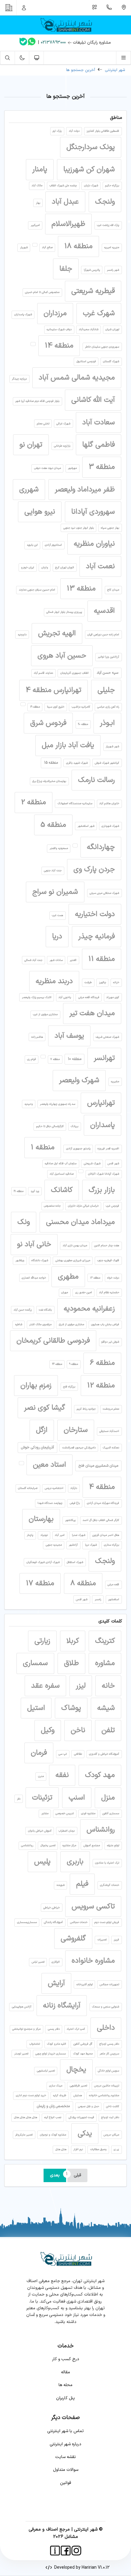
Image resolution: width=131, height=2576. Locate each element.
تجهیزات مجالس (109, 1985)
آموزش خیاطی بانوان (40, 1831)
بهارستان (41, 1519)
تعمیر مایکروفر (24, 2135)
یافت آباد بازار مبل (68, 745)
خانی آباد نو (34, 1244)
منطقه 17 (40, 1583)
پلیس (42, 1862)
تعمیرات (102, 1940)
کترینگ (105, 1641)
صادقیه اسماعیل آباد (62, 1174)
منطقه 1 (43, 1147)
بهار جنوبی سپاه (110, 528)
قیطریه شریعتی (93, 291)
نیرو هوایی (40, 512)
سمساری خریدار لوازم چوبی (51, 2054)
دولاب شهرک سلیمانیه (59, 330)
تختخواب (35, 2044)
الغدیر (73, 960)
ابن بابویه (32, 545)
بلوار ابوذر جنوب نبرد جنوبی (79, 528)
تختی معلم (43, 424)
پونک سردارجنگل (91, 147)
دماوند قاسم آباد (43, 673)
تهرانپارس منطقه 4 (53, 690)
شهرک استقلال (75, 1562)
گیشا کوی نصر (45, 1408)
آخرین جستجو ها (81, 70)
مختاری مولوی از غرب (45, 1015)
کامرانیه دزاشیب (81, 707)
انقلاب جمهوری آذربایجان (74, 673)
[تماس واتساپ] (32, 43)
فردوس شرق (48, 723)
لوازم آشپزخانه (85, 1985)
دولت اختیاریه (95, 914)
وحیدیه (29, 1104)
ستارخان (76, 1430)
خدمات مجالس (79, 1922)
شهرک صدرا (79, 1535)
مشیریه (115, 1082)
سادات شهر (56, 960)
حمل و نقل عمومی (89, 2107)
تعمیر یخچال (48, 1846)
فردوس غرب (112, 1206)
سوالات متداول (66, 2470)
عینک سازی (56, 2086)
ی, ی (116, 2150)
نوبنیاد (44, 1535)
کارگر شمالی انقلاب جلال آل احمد (101, 1520)
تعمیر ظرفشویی (78, 2086)
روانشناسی (27, 1846)
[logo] (65, 25)
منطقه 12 (101, 1386)
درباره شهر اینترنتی (65, 2444)
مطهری (68, 1277)
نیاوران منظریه (94, 544)
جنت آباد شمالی (33, 960)
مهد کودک (100, 1775)
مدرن (41, 1776)
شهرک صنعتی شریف (107, 1037)
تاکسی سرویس (93, 1907)
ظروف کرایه (60, 2096)
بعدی (55, 2175)
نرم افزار (78, 2150)
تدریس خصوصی (65, 1814)
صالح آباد (47, 248)
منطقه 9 (74, 1364)
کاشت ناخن (113, 2107)
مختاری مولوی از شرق (71, 1325)
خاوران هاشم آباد (109, 804)
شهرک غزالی (63, 424)
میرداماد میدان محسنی (80, 1222)
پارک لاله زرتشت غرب (108, 225)
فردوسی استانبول (86, 362)
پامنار (40, 169)
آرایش (56, 1983)
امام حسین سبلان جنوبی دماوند (37, 590)
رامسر (98, 1600)
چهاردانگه (101, 847)
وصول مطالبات (98, 2150)
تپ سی (63, 1754)
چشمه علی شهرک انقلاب (63, 186)
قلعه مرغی (113, 1585)
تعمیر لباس (38, 1962)
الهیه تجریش (57, 633)
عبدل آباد (65, 202)
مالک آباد (37, 186)
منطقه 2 (34, 802)
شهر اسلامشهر (86, 826)
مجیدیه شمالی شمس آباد (77, 378)
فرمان (39, 1753)
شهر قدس (113, 1164)
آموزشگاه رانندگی (53, 1922)
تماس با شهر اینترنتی (65, 2431)
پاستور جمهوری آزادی (78, 1149)
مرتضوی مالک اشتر (40, 1325)
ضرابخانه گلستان (28, 1488)
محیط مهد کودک (83, 2054)
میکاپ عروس (111, 2135)
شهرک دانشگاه (40, 1261)
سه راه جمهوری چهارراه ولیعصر (58, 1104)
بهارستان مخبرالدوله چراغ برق (49, 781)
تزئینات (42, 1798)
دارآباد (74, 1488)
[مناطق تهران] (124, 8)
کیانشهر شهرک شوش (107, 763)
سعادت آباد (99, 423)
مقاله (65, 2372)
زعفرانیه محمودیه (89, 1309)
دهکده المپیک (111, 1448)
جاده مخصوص (52, 1206)
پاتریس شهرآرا (92, 270)
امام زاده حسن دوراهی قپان (103, 635)
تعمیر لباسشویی (46, 2071)
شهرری (29, 490)
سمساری (35, 1663)
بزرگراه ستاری (112, 1545)
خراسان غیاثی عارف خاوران (83, 1206)
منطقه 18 (78, 246)
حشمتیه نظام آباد (109, 1293)
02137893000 (53, 43)
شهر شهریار (112, 747)
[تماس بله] (23, 43)
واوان (45, 568)
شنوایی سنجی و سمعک (106, 2007)
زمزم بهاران (36, 1386)
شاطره (19, 1325)
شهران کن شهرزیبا (89, 169)
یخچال (76, 2070)
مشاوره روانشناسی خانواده (104, 2096)
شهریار (24, 248)
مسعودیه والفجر (59, 848)
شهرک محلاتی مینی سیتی (104, 893)
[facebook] (66, 2551)
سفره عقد (45, 1686)
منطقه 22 (57, 1364)
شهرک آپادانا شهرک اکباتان (104, 1174)
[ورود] (24, 8)
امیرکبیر (35, 225)
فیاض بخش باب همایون (105, 1325)
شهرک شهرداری (110, 826)
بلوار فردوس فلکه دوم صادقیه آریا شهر (37, 401)
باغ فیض (75, 1503)
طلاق (71, 1663)
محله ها (65, 2385)
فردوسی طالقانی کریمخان (53, 1341)
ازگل (42, 1430)
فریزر (116, 1940)
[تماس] (109, 8)
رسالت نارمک (96, 780)
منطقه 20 (83, 724)
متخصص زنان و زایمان (53, 2106)
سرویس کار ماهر (109, 2054)
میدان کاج (113, 590)
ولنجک (105, 202)
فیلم (82, 1884)
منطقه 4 (102, 1487)
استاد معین (50, 1465)
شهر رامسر (113, 270)
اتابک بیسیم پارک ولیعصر (37, 997)
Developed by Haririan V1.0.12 (81, 2568)
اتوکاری (56, 1962)
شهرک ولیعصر (79, 1080)
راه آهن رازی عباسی (108, 707)
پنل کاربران (65, 2398)
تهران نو (31, 445)
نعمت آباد (100, 566)
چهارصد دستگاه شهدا (50, 1503)
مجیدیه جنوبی (54, 1545)
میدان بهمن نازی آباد (75, 1246)
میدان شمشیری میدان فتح (98, 1466)
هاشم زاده (37, 1037)
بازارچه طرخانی (62, 446)
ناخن (78, 1730)
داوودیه (22, 635)
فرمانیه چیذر (97, 937)
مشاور (45, 1814)
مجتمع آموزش (92, 1846)
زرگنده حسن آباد (23, 1310)
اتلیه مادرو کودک (57, 2044)
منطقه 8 (83, 1583)
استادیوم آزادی (53, 545)
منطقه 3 (102, 467)
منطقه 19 (35, 707)
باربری (75, 1862)
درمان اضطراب (67, 1831)
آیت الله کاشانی (93, 400)
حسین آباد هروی (62, 656)
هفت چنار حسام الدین (107, 1246)
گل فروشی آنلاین (83, 2044)
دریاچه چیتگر (19, 379)
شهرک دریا (91, 1545)
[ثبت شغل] (95, 8)
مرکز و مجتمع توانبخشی (26, 2029)
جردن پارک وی (94, 869)
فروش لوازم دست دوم (107, 1922)
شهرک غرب (99, 313)
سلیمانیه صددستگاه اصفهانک (75, 804)
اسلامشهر (114, 1600)
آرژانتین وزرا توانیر (108, 657)
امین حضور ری (84, 1293)
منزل (108, 1798)
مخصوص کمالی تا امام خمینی (42, 292)
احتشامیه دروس (54, 1488)
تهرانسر (104, 1058)
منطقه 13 (81, 589)
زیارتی (42, 1641)
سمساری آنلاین (111, 1814)
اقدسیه (104, 611)
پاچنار (30, 1535)
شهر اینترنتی (115, 70)
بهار (38, 203)
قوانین (65, 2483)
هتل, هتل (61, 2150)
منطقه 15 (51, 763)
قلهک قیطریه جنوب (108, 1261)
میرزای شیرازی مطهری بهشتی (73, 1261)
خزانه (116, 983)
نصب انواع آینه (53, 2118)
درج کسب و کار (66, 2359)
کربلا (73, 1641)
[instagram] (76, 2551)
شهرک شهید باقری (77, 763)
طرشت (88, 983)
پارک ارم (57, 131)
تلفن (108, 1730)
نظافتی (78, 1754)
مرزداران (55, 313)
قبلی (77, 2175)
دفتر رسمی (54, 2029)
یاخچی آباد (65, 997)
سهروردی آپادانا (93, 512)
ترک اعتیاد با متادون (107, 1863)
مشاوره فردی (88, 1814)
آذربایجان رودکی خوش (37, 1447)
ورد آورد (35, 1191)
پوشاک (71, 1708)
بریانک (74, 1126)
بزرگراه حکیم (112, 186)
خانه (108, 1686)
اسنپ (77, 1798)
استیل (36, 1708)
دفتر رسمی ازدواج (109, 2044)
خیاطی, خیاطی (51, 1908)
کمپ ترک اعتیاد (76, 2029)
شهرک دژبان (91, 186)
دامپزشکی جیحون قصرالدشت (79, 1448)
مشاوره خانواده (93, 1961)
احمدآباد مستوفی (109, 1431)
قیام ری (32, 1059)
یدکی (85, 2134)
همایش (78, 2096)
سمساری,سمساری (27, 1922)
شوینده (61, 1885)
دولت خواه (113, 1278)
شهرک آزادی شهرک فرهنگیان (43, 1562)
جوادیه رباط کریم (86, 1409)
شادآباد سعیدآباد (89, 330)
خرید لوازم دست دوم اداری (31, 2096)
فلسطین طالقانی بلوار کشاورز (103, 131)
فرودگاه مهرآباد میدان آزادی (103, 1503)
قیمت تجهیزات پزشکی (81, 2118)
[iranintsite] (55, 2551)
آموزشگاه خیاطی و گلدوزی (104, 1754)
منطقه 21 (19, 1191)
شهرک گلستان (111, 362)
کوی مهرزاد (113, 997)
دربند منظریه (54, 981)
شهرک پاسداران (23, 315)
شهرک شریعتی (92, 1164)
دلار (19, 1799)
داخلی (106, 2028)
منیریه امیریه (112, 248)
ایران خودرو (28, 568)
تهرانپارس (101, 1103)
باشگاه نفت (45, 1310)
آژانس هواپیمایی (22, 2007)
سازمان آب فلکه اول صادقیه (61, 1164)
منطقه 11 (102, 959)
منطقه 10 (75, 1059)
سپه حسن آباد (107, 673)
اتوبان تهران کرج (65, 568)
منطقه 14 (59, 346)
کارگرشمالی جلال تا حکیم (50, 1126)
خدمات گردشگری (110, 1885)
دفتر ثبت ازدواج (110, 2118)
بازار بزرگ (102, 1190)
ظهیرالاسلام (68, 224)
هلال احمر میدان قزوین (106, 1535)
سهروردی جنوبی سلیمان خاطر (102, 347)
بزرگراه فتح (69, 1387)
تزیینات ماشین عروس (107, 2086)
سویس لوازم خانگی (108, 2071)
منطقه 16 (95, 1278)
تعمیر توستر (21, 2054)
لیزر (81, 1686)
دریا (57, 937)
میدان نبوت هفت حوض (48, 468)
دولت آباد (74, 131)
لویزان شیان (112, 330)
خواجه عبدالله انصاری (34, 1278)
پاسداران (103, 1125)
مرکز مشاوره (69, 1846)
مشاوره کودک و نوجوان (53, 2135)
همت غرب (57, 915)
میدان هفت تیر (92, 1013)
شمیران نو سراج (55, 892)
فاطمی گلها (99, 445)
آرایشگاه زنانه (62, 2006)
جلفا (66, 269)
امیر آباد (60, 1535)
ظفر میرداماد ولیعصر (85, 490)
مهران (65, 1293)
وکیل (48, 1730)
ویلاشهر (20, 1261)
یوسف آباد (69, 1036)
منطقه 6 (102, 1363)
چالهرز (103, 983)
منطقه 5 (53, 825)
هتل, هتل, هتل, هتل (26, 2118)
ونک (24, 1222)
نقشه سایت (65, 2457)
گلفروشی (73, 1939)
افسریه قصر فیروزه (108, 1149)
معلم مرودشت (111, 1409)
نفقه (62, 1775)
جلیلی (106, 690)
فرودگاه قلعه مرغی (89, 997)
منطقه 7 (55, 1059)
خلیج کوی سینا (56, 707)
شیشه (106, 1708)
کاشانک (62, 1190)
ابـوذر (107, 723)
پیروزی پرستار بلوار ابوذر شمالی (64, 612)
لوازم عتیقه (113, 1846)
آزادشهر (73, 1545)
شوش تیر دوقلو (110, 1342)
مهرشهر (72, 468)
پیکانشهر (70, 1520)
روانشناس (101, 1830)
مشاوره (105, 1663)
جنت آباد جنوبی (53, 871)
